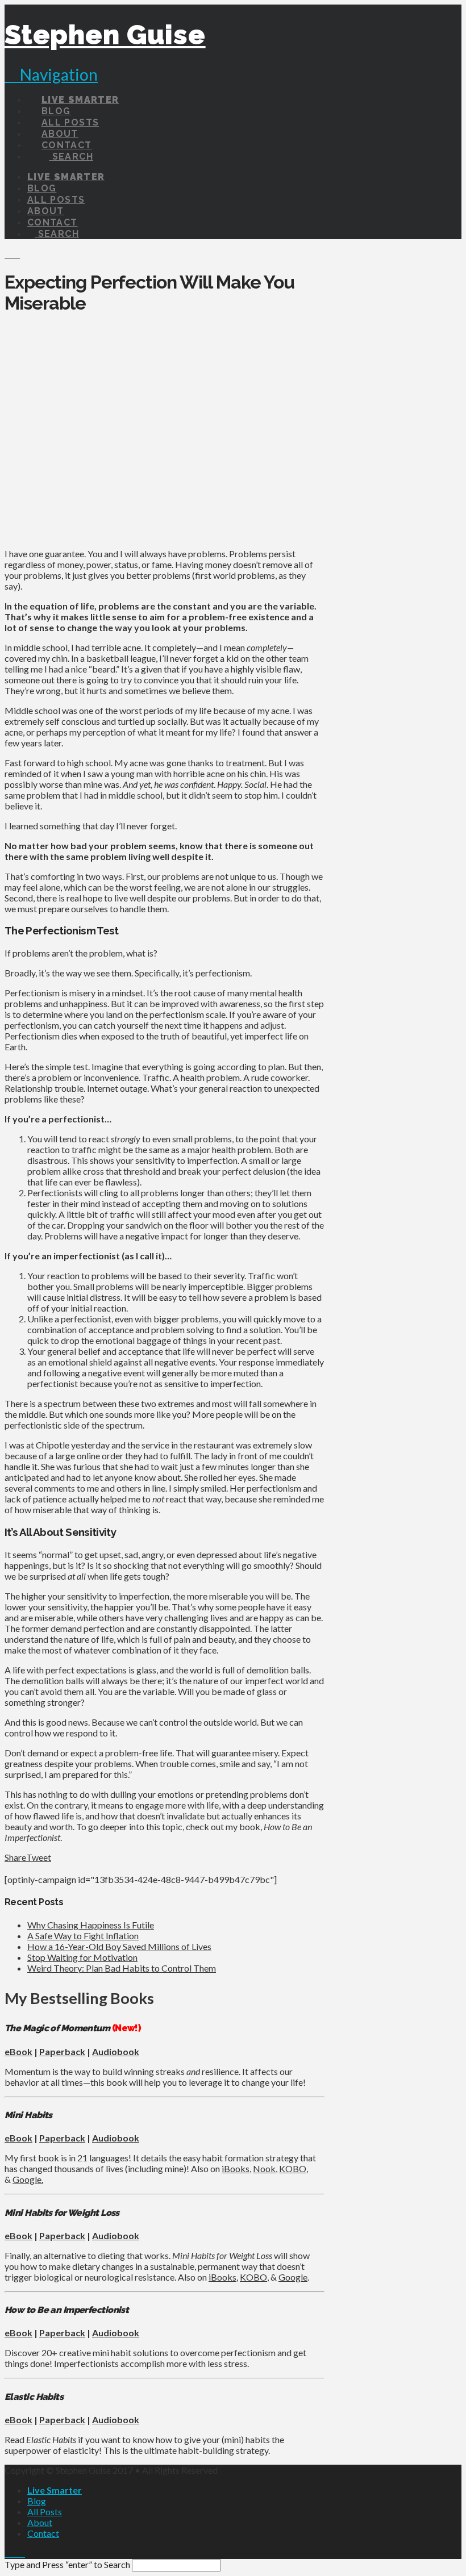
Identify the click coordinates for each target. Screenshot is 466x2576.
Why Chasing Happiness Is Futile (91, 1925)
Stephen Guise (105, 35)
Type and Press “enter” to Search (67, 2564)
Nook (264, 2168)
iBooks (236, 2168)
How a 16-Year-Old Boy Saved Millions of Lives (119, 1946)
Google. (28, 2179)
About (40, 2522)
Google (293, 2277)
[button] (51, 74)
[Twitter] (15, 2553)
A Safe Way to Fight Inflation (83, 1936)
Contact (43, 2533)
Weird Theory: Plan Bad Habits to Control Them (122, 1968)
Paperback (62, 2051)
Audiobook (116, 2051)
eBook (18, 2051)
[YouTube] (22, 2553)
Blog (37, 2501)
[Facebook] (8, 2553)
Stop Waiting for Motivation (82, 1957)
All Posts (45, 2512)
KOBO (293, 2168)
